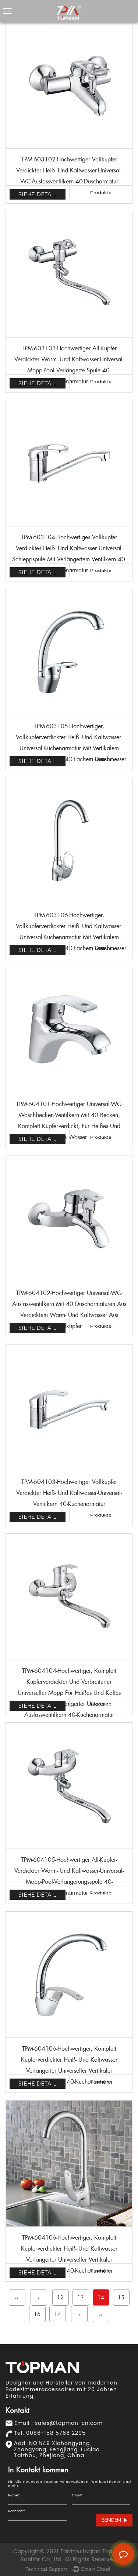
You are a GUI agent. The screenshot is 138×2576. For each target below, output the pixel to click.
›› (101, 2314)
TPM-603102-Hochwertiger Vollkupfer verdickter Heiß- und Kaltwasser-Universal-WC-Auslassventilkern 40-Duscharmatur (69, 170)
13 (81, 2298)
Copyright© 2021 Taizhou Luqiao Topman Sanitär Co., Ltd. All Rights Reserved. (69, 2556)
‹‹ (17, 2298)
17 (57, 2314)
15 (121, 2298)
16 (37, 2314)
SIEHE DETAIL (37, 194)
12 (60, 2298)
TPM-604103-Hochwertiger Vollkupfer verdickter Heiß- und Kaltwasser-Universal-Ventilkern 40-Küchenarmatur (69, 1493)
